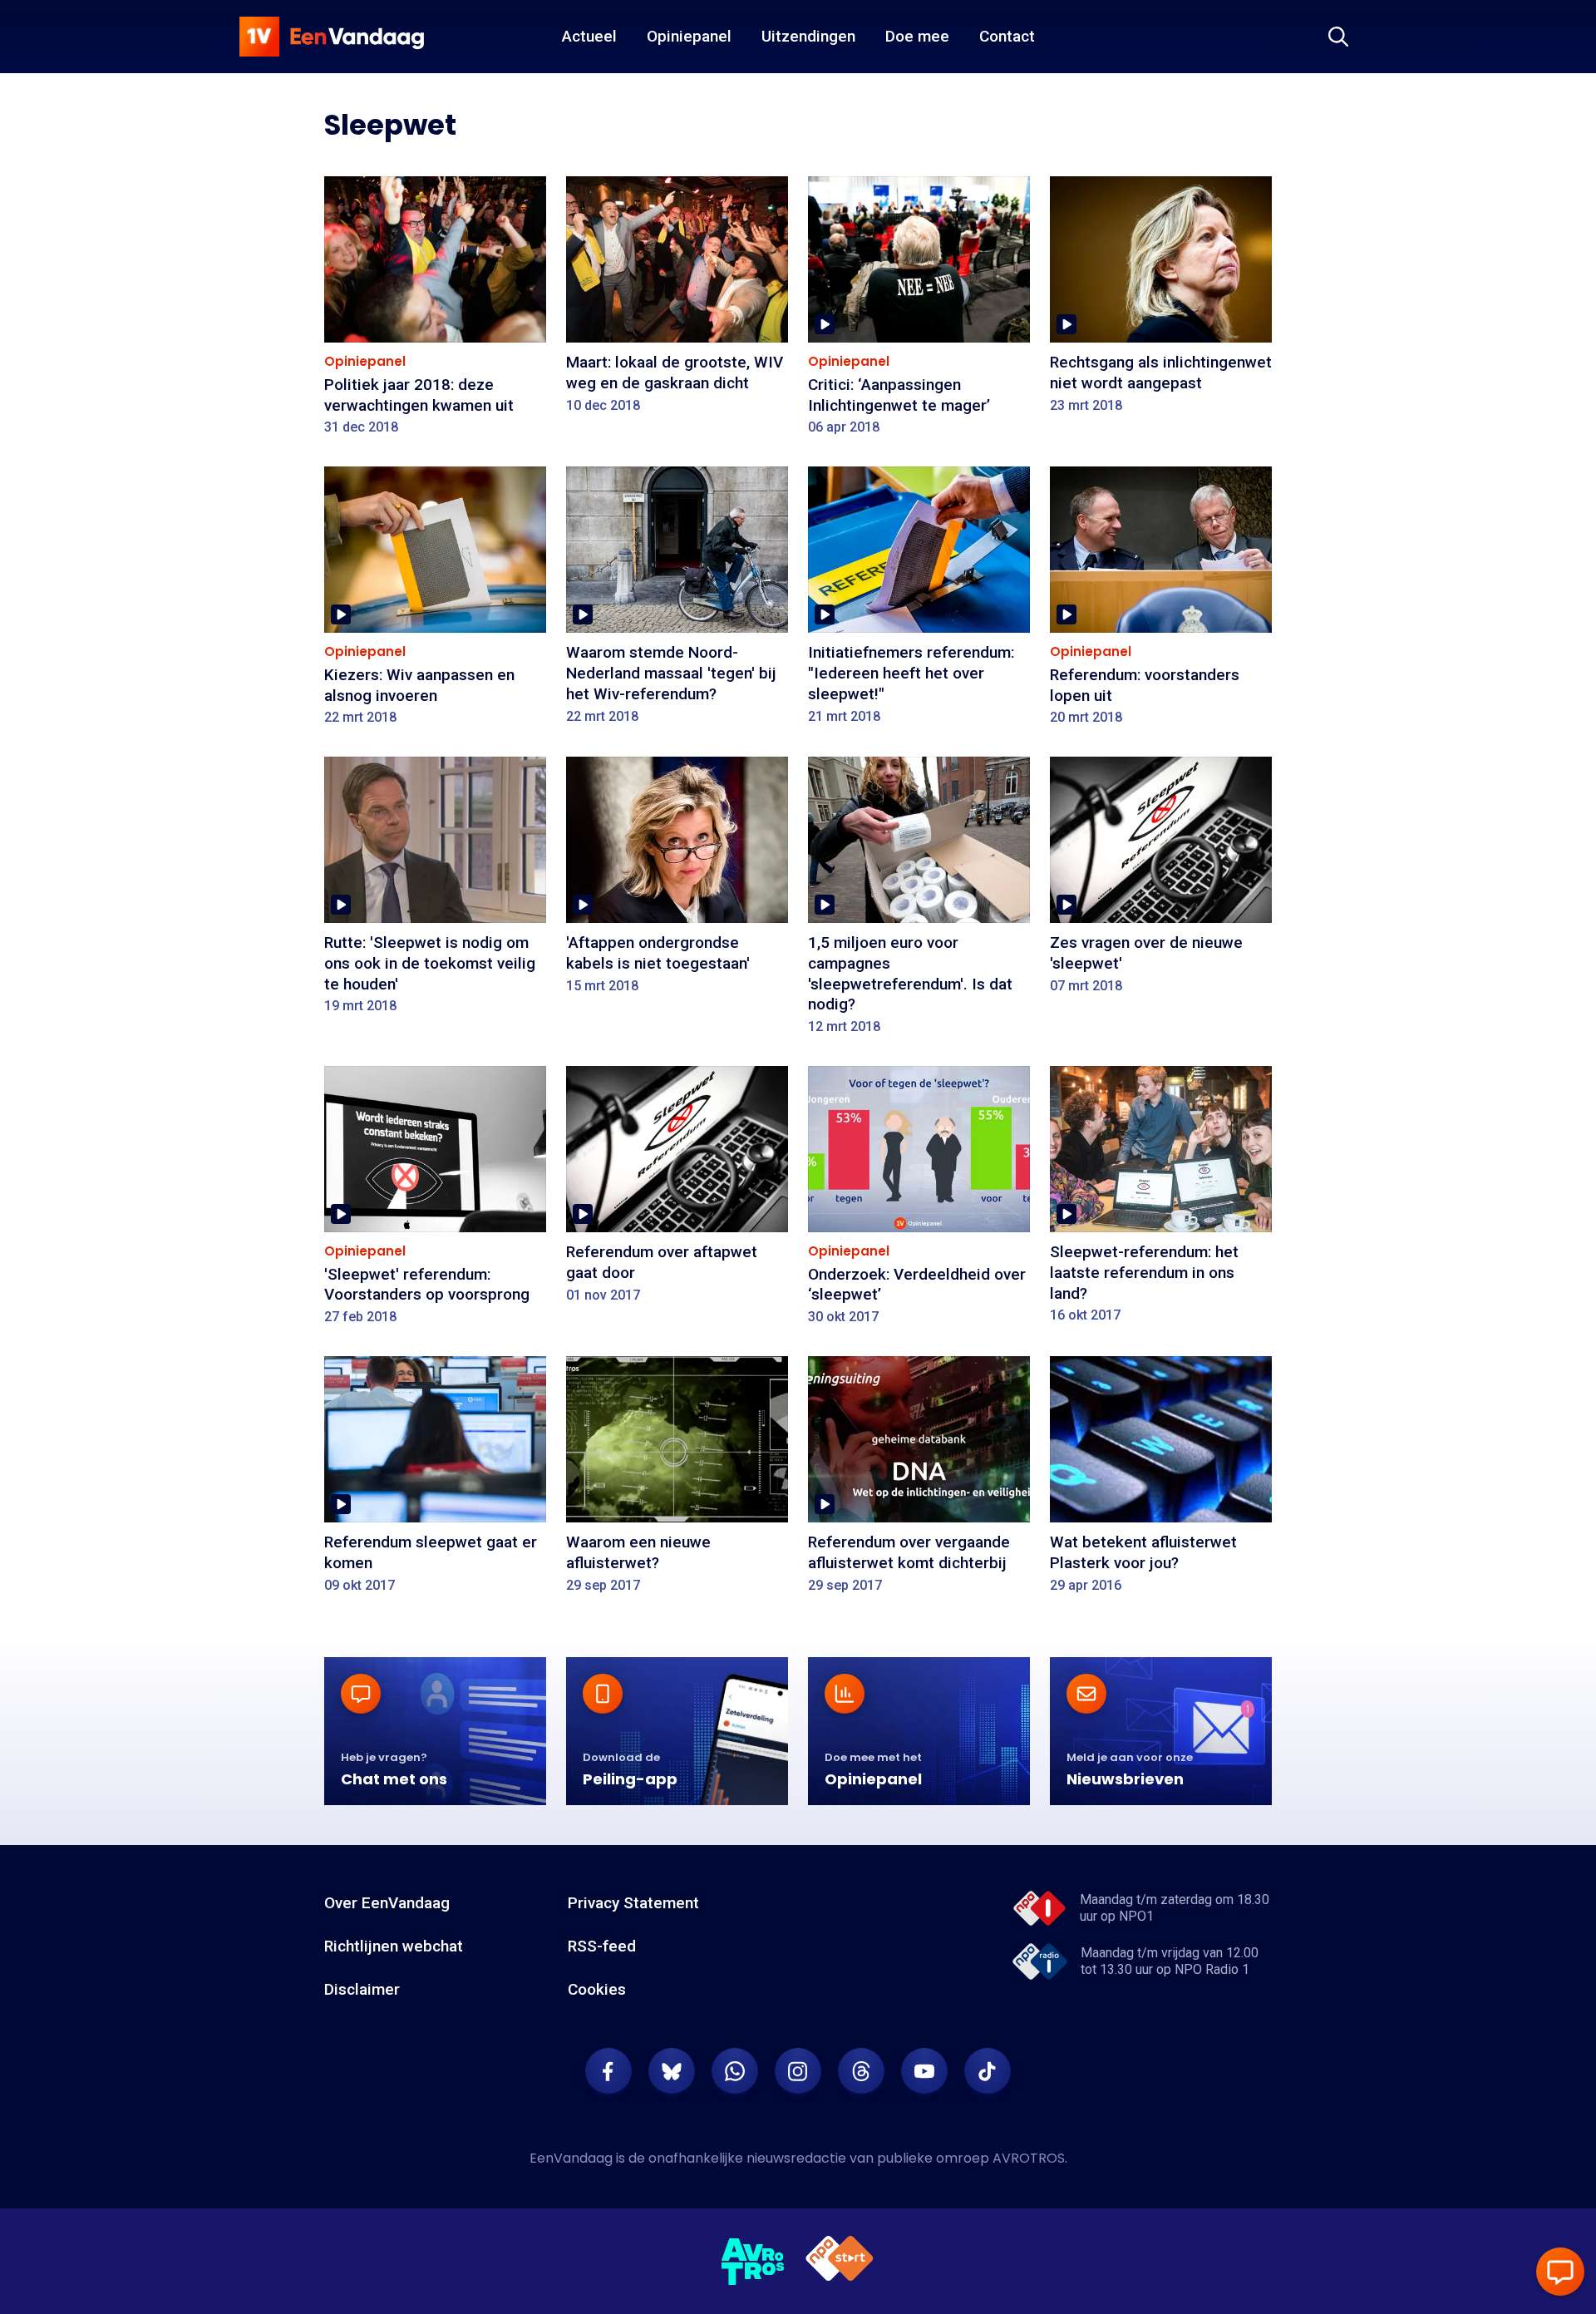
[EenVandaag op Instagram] (798, 2071)
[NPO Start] (840, 2261)
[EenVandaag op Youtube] (924, 2071)
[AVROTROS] (753, 2262)
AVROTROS (1029, 2158)
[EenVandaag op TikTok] (988, 2071)
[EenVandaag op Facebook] (608, 2071)
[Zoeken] (1338, 37)
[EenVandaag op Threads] (861, 2071)
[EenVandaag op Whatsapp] (735, 2071)
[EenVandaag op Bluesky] (672, 2071)
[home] (332, 37)
